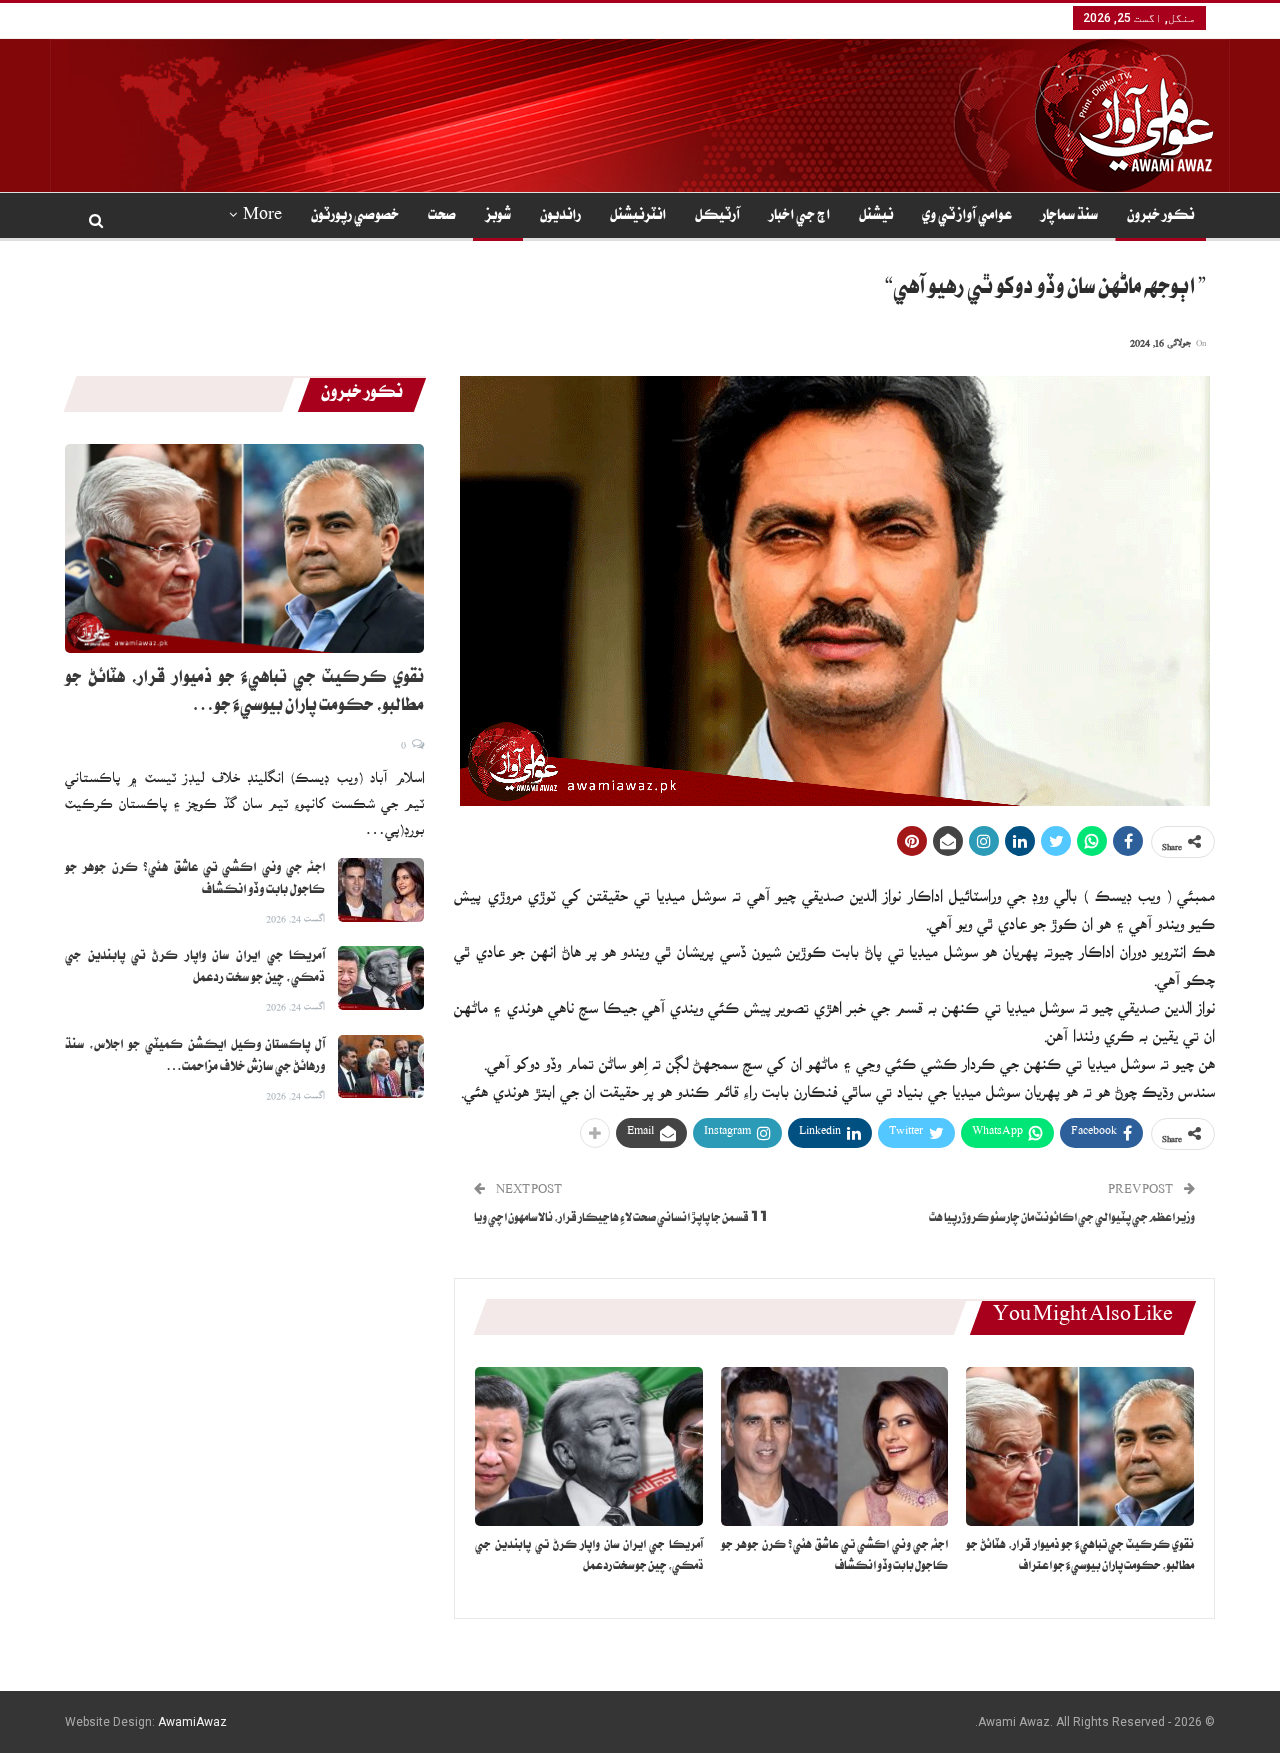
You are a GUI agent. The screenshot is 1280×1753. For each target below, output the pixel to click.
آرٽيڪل (717, 217)
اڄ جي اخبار (799, 217)
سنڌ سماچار (1069, 217)
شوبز (498, 217)
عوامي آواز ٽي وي (967, 217)
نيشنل (876, 217)
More (262, 217)
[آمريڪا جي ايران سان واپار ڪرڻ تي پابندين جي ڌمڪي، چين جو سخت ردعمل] (589, 1446)
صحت (442, 217)
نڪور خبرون (1160, 217)
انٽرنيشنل (638, 217)
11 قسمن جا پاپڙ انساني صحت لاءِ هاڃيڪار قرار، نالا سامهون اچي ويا (621, 1219)
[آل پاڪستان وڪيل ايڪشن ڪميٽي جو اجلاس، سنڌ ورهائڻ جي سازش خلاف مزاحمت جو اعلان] (381, 1067)
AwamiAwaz (192, 1722)
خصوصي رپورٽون (355, 217)
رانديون (560, 217)
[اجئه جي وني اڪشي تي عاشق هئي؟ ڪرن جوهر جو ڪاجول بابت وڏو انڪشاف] (835, 1446)
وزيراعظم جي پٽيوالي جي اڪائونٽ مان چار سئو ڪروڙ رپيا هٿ (1062, 1219)
